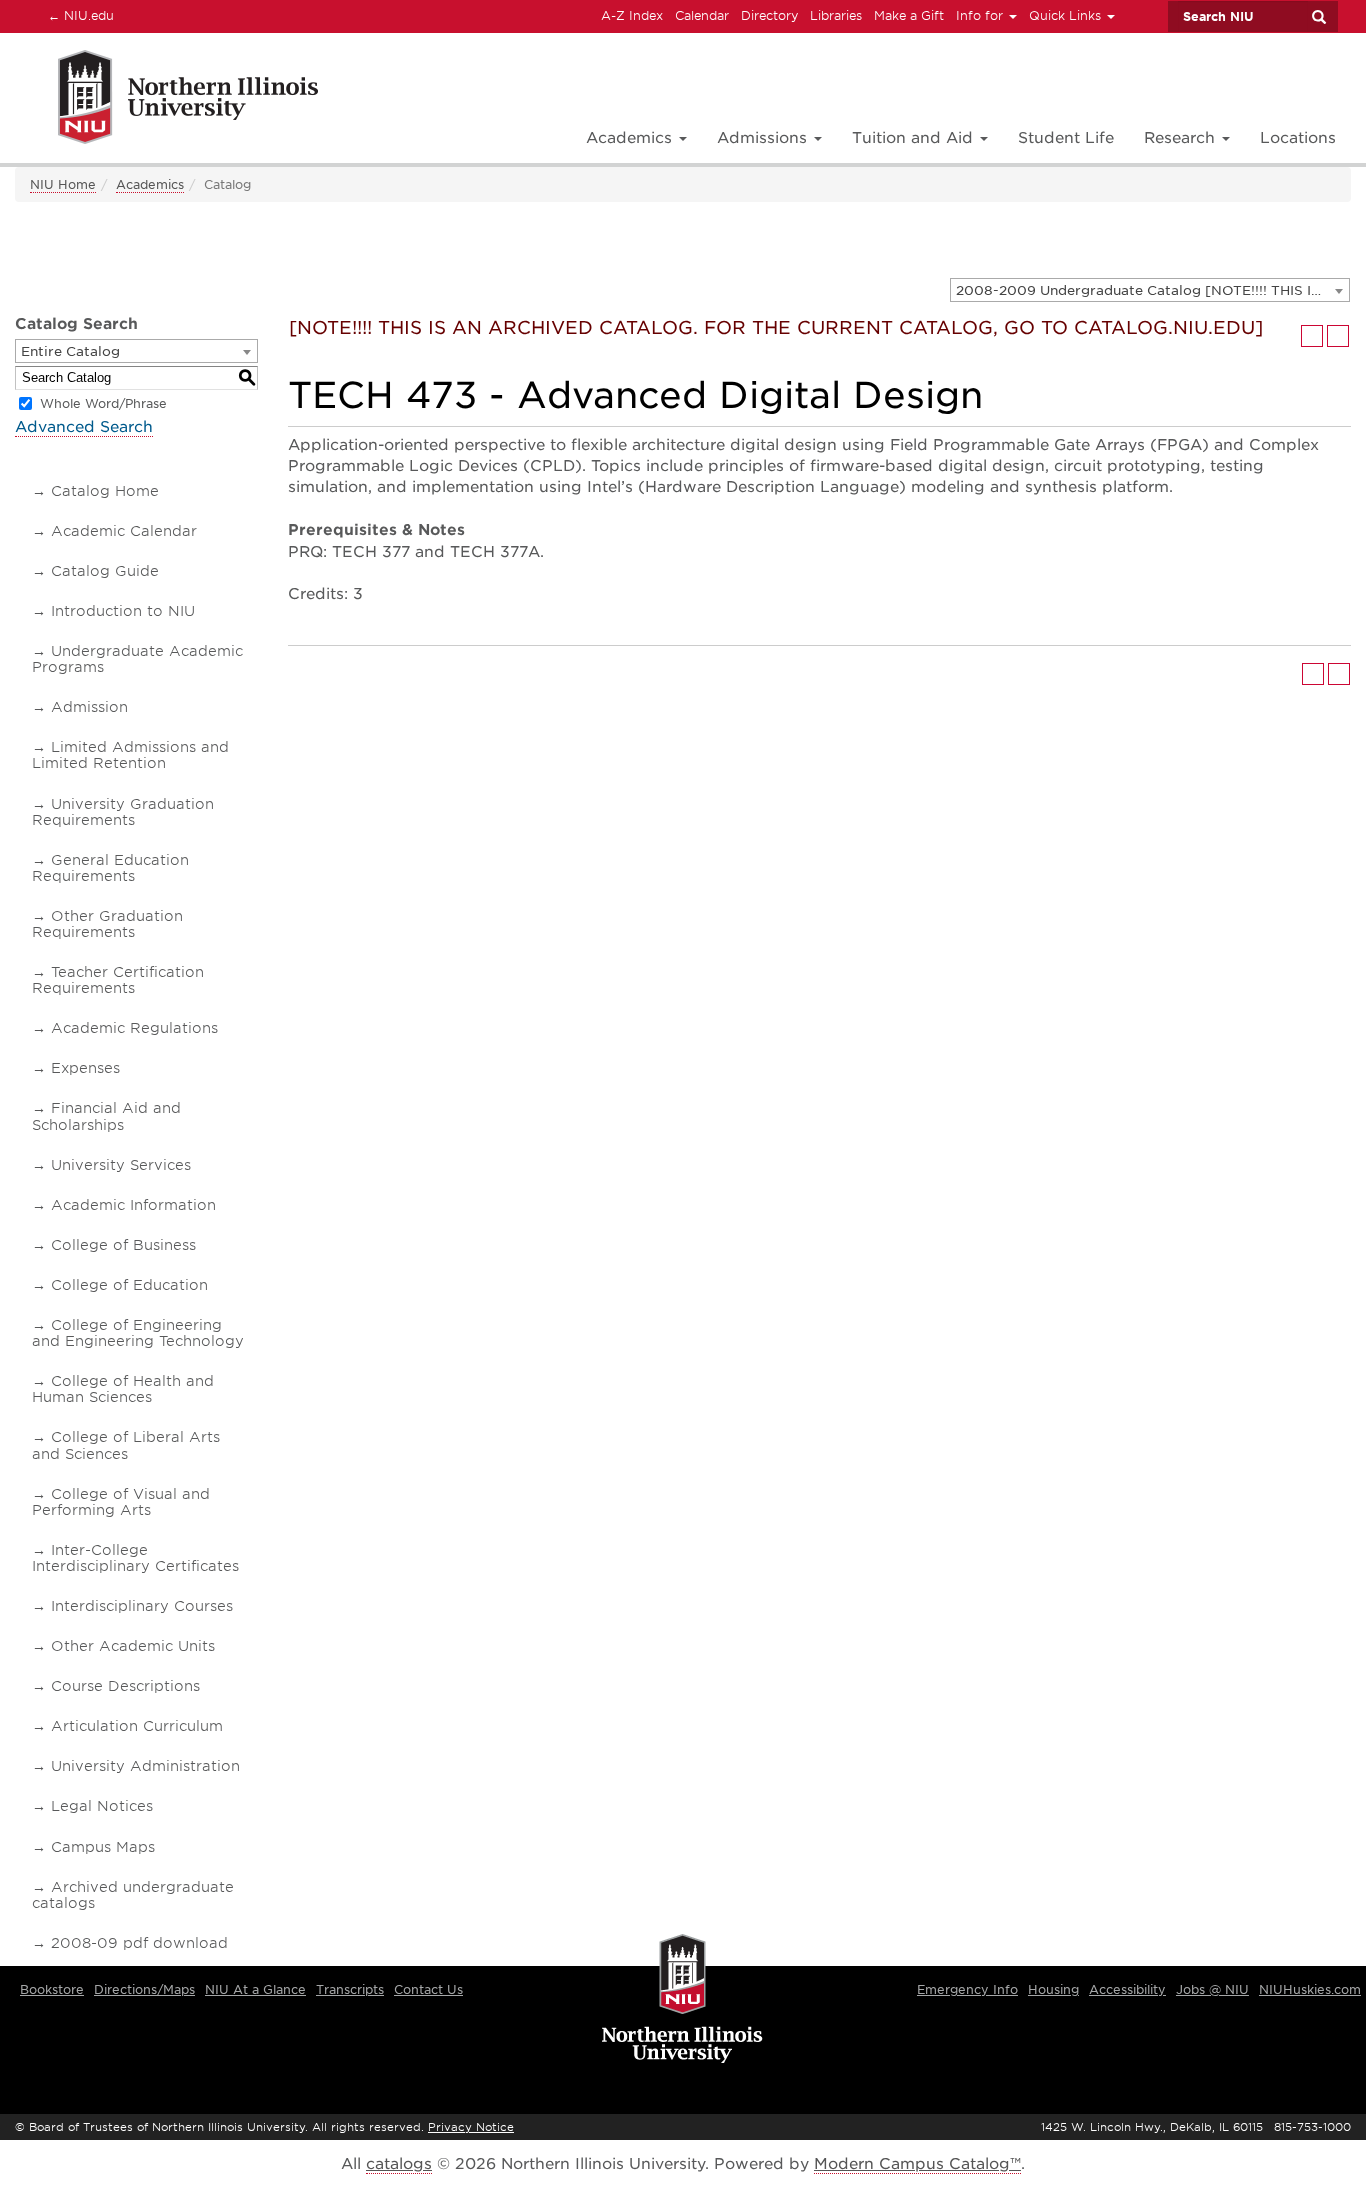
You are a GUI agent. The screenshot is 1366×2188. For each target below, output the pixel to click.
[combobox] (1150, 290)
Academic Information (133, 1205)
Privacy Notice (471, 2127)
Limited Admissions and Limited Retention (130, 755)
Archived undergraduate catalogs (133, 1895)
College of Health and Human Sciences (123, 1389)
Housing (1053, 1989)
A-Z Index (632, 15)
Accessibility (1127, 1989)
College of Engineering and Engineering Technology (138, 1333)
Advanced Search (84, 427)
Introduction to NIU (123, 611)
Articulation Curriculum (137, 1726)
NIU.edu (78, 15)
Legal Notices (102, 1806)
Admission (89, 707)
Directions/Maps (144, 1989)
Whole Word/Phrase (103, 403)
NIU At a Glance (255, 1989)
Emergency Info (967, 1989)
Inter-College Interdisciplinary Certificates (135, 1558)
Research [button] (1182, 138)
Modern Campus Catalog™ (917, 2164)
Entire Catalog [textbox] (70, 351)
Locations (1298, 138)
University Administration (145, 1766)
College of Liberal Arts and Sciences (126, 1445)
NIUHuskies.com (1310, 1989)
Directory (769, 15)
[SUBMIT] (1318, 17)
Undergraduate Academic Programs (137, 659)
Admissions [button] (764, 138)
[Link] (166, 100)
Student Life (1066, 138)
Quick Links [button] (1067, 15)
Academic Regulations (134, 1028)
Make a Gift (909, 15)
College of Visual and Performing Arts (121, 1502)
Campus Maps (103, 1847)
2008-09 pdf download (139, 1943)
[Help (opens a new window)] (1338, 336)
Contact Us (428, 1989)
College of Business (123, 1245)
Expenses (85, 1068)
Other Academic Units (133, 1646)
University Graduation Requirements (123, 812)
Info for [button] (981, 15)
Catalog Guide (105, 571)
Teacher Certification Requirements (118, 980)
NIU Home (63, 184)
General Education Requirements (110, 868)
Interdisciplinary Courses (142, 1606)
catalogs (399, 2164)
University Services (121, 1165)
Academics (150, 184)
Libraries (836, 15)
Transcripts (350, 1989)
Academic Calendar (124, 531)
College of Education (129, 1285)
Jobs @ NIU (1212, 1989)
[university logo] (682, 2000)
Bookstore (52, 1989)
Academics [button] (631, 138)
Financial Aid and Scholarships (106, 1116)
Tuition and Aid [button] (915, 138)
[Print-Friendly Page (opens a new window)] (1312, 336)
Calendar (702, 15)
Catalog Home (105, 491)
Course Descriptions (125, 1686)
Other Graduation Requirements (107, 924)
